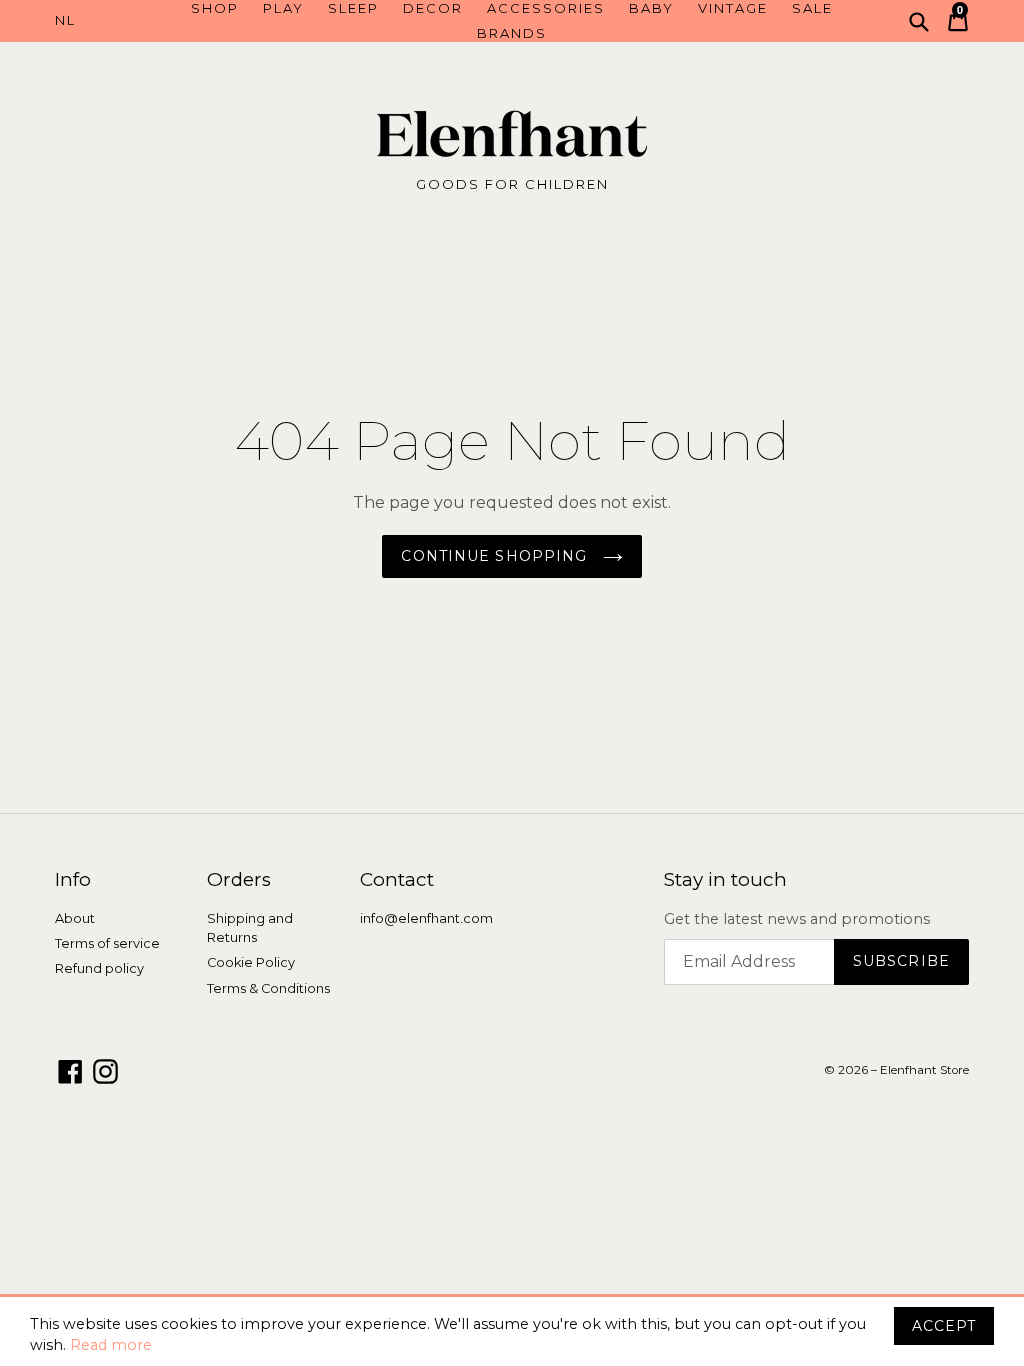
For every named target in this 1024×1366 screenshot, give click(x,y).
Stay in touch (725, 880)
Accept (944, 1326)
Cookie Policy (251, 962)
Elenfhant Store (924, 1070)
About (75, 918)
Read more (111, 1345)
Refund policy (99, 968)
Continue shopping (496, 556)
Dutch (112, 21)
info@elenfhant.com (426, 918)
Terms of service (107, 943)
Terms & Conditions (268, 988)
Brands (512, 33)
